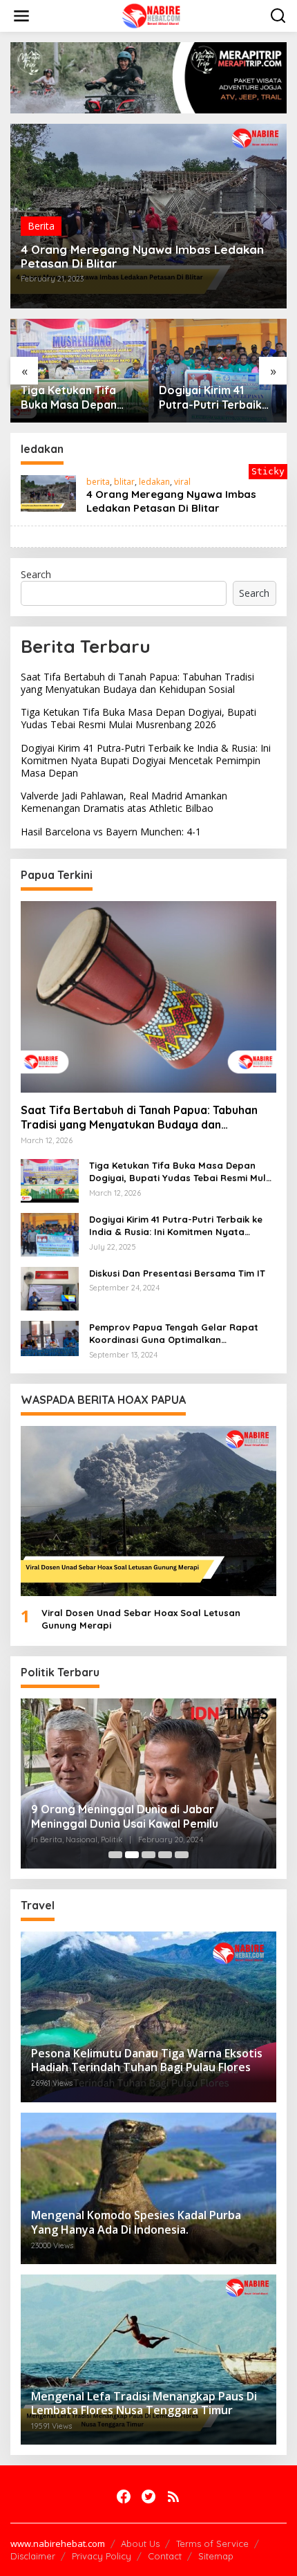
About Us (140, 2543)
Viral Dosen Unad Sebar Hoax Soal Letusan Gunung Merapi (141, 1619)
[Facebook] (124, 2496)
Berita (41, 226)
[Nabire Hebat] (152, 15)
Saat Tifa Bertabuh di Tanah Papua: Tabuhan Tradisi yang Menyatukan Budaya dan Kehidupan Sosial (137, 683)
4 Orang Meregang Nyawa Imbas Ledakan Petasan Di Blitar (142, 257)
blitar (124, 482)
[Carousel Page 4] (165, 1855)
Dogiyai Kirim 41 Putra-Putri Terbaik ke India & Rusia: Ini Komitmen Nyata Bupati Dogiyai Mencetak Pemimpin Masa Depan (213, 398)
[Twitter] (148, 2496)
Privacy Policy (102, 2556)
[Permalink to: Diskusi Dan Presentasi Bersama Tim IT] (50, 1287)
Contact (165, 2556)
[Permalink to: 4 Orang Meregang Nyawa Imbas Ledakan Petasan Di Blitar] (48, 492)
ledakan (154, 482)
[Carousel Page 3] (148, 1855)
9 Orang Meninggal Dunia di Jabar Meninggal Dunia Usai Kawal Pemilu (125, 1816)
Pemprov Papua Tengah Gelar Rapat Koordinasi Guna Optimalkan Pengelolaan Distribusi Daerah (174, 1334)
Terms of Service (212, 2543)
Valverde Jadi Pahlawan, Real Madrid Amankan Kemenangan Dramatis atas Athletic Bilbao (124, 802)
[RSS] (173, 2496)
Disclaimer (33, 2556)
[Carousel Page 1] (115, 1855)
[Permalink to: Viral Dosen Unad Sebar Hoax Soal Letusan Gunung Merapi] (148, 1511)
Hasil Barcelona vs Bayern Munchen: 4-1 (111, 832)
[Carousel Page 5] (182, 1855)
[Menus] (21, 16)
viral (182, 482)
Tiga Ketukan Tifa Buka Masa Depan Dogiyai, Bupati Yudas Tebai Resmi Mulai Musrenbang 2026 (71, 398)
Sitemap (216, 2556)
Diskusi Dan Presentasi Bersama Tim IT (177, 1273)
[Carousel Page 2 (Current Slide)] (132, 1855)
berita (98, 482)
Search (36, 574)
